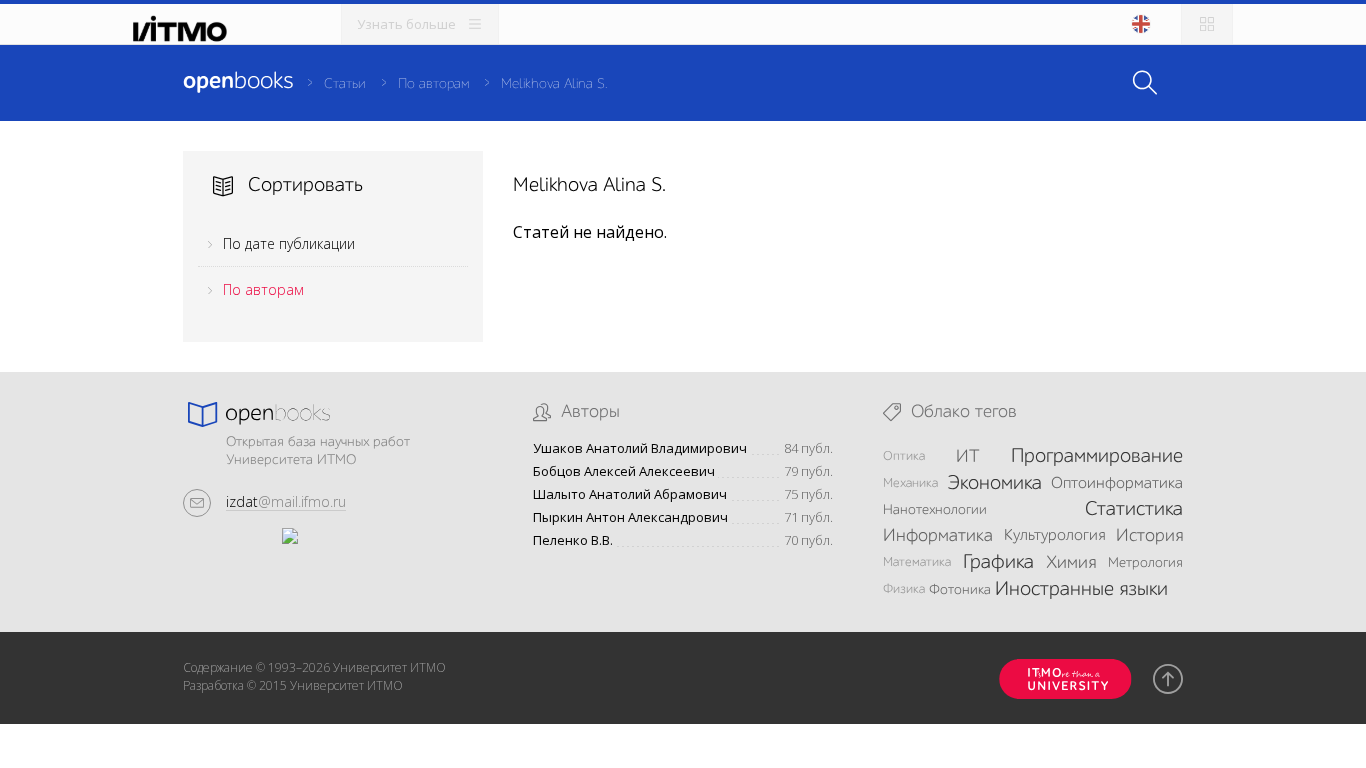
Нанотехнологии (935, 510)
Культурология (1054, 536)
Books (238, 82)
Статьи (345, 84)
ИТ (968, 457)
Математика (917, 562)
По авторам (433, 84)
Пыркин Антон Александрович (630, 517)
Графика (998, 563)
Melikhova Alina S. (554, 84)
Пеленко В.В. (573, 540)
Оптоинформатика (1117, 484)
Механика (910, 483)
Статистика (1134, 510)
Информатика (938, 536)
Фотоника (960, 590)
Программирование (1097, 457)
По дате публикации (289, 243)
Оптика (904, 456)
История (1149, 536)
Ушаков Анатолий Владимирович (640, 448)
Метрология (1145, 563)
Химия (1071, 563)
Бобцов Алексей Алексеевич (624, 471)
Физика (904, 589)
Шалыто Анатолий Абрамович (630, 494)
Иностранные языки (1081, 590)
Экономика (994, 484)
